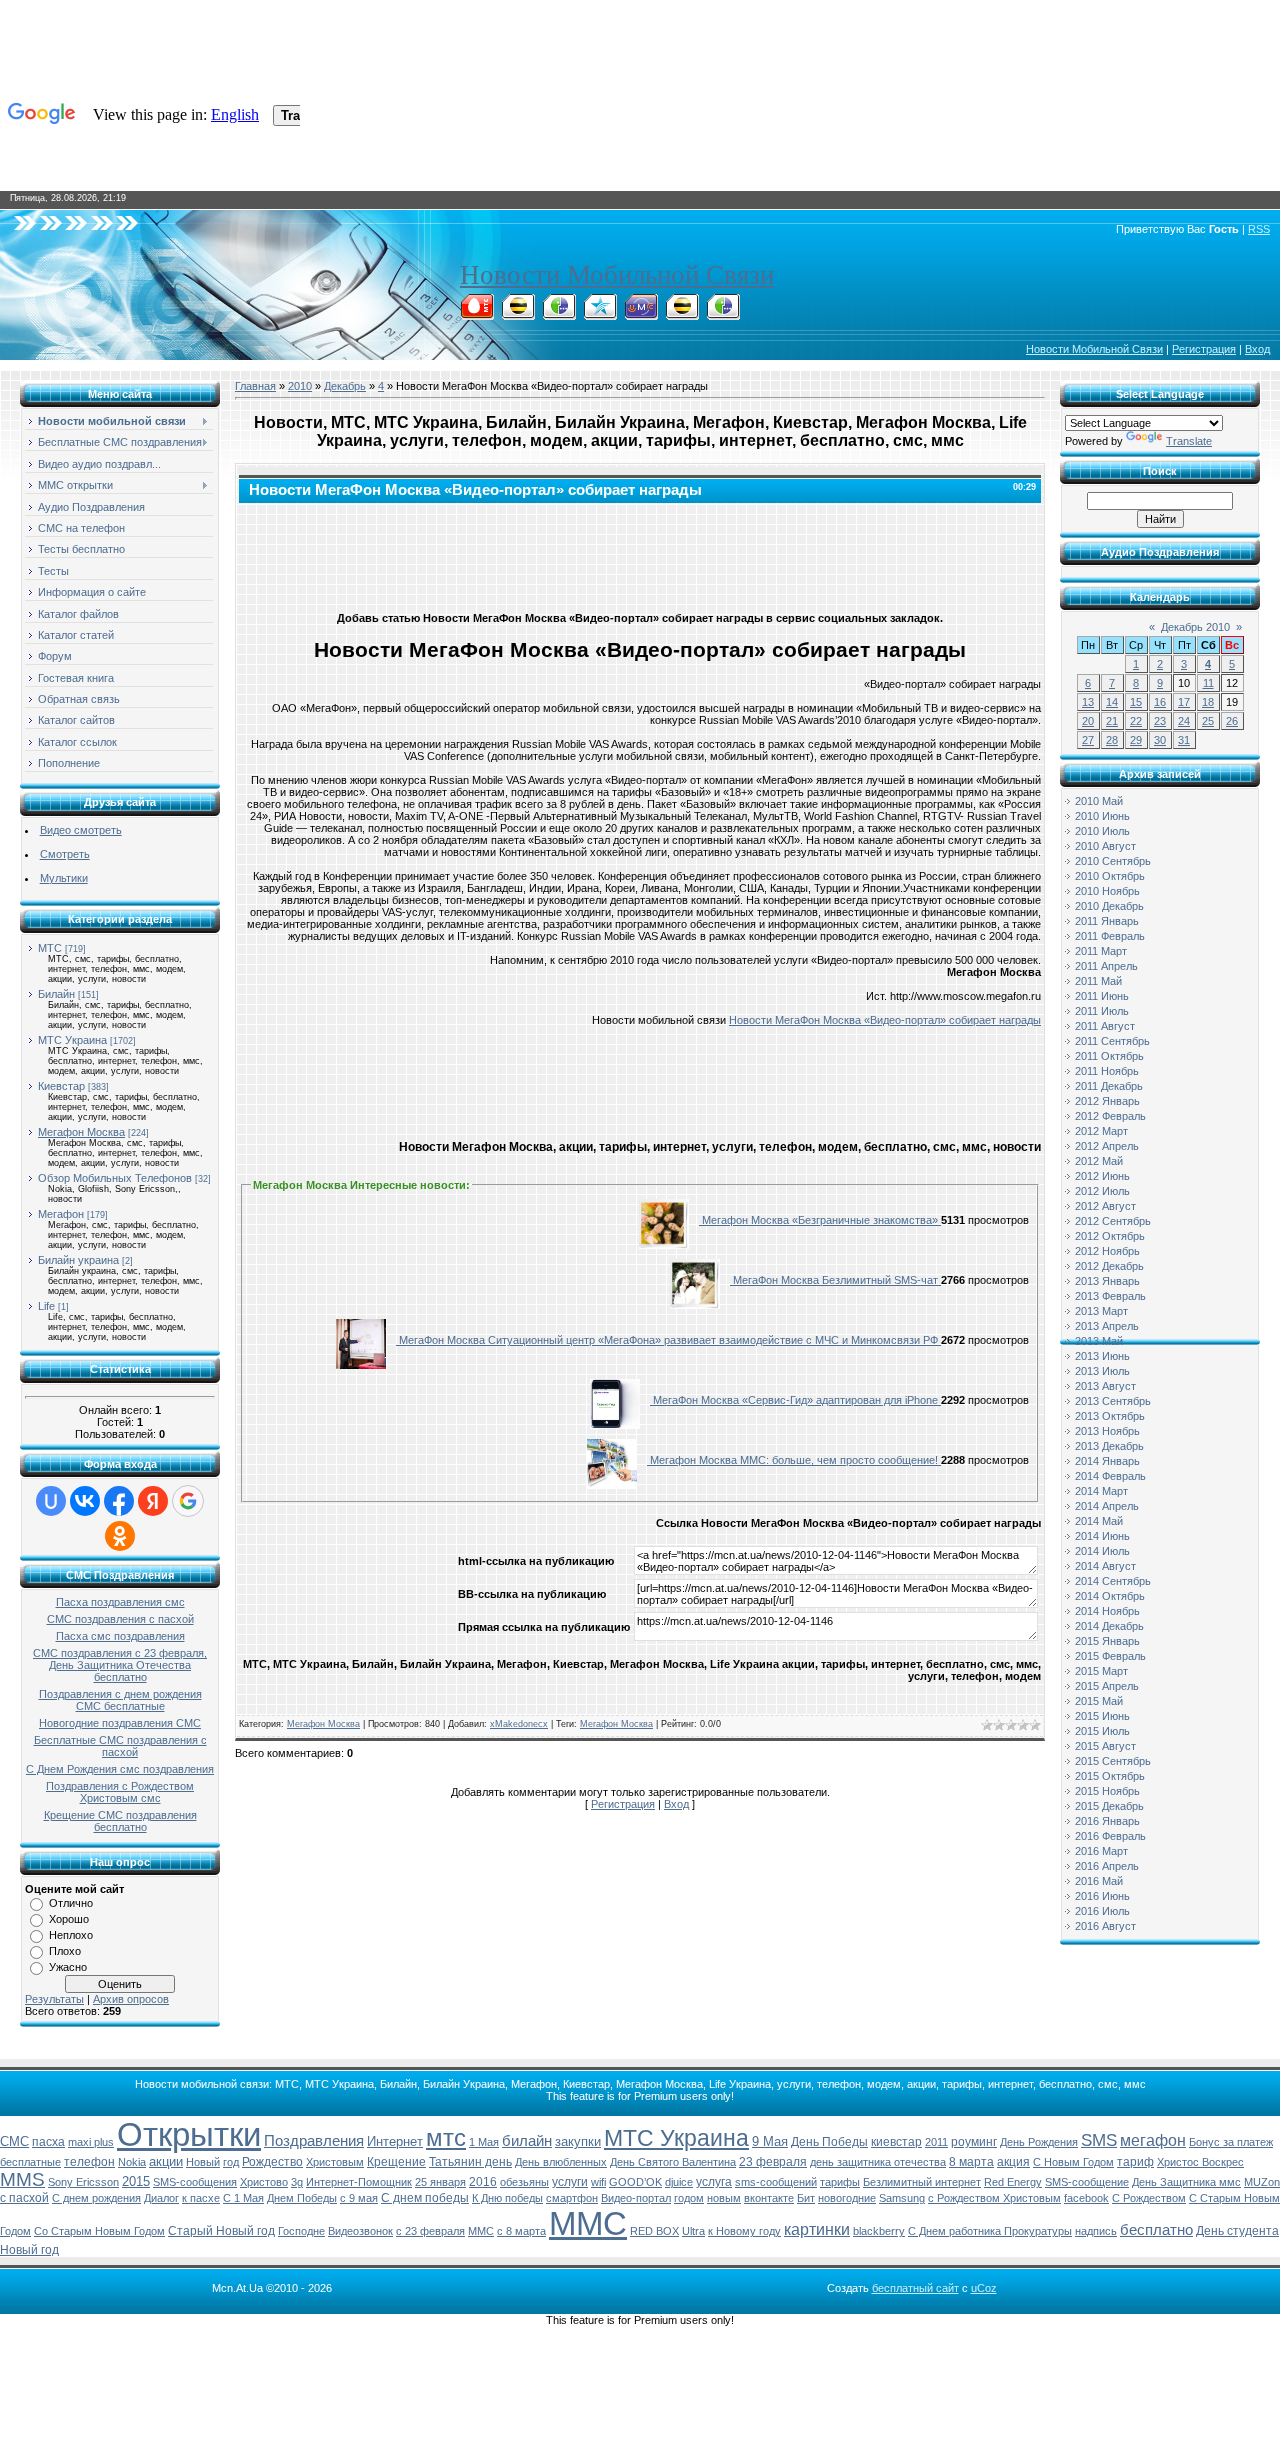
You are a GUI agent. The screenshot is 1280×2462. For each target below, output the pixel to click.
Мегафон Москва (81, 1132)
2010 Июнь (1102, 816)
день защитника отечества (878, 2162)
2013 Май (1099, 1341)
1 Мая (484, 2142)
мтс (446, 2137)
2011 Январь (1107, 921)
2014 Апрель (1107, 1506)
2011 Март (1101, 951)
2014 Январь (1107, 1461)
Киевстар (61, 1086)
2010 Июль (1102, 831)
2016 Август (1105, 1926)
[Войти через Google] (188, 1501)
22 (1136, 721)
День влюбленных (561, 2162)
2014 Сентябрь (1113, 1581)
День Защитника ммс (1186, 2182)
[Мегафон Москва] (723, 314)
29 (1136, 740)
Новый (203, 2162)
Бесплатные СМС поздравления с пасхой (120, 1746)
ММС (588, 2223)
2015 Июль (1102, 1731)
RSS (1259, 229)
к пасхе (201, 2198)
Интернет (395, 2141)
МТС (50, 948)
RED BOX (654, 2231)
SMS (1099, 2140)
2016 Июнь (1102, 1896)
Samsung (902, 2198)
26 (1232, 721)
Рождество (272, 2162)
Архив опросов (131, 1999)
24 (1184, 721)
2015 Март (1101, 1671)
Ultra (693, 2231)
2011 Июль (1102, 1011)
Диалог (161, 2198)
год (231, 2162)
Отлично (71, 1903)
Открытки (189, 2134)
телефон (89, 2162)
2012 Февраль (1110, 1116)
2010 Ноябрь (1107, 891)
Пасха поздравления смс (120, 1602)
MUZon (1262, 2182)
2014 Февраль (1110, 1476)
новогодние (847, 2198)
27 (1088, 740)
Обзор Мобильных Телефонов (115, 1178)
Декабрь (345, 386)
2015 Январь (1107, 1641)
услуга (714, 2182)
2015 (136, 2181)
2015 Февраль (1110, 1656)
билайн (527, 2141)
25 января (440, 2182)
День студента (1237, 2231)
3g (297, 2182)
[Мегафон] (559, 314)
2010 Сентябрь (1113, 861)
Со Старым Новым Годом (99, 2231)
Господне (301, 2231)
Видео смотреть (81, 830)
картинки (817, 2229)
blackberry (879, 2231)
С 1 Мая (243, 2198)
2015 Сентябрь (1113, 1761)
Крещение (396, 2162)
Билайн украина (78, 1260)
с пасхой (24, 2198)
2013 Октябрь (1110, 1416)
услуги (570, 2182)
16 (1160, 702)
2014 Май (1099, 1521)
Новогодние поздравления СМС (120, 1723)
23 (1160, 721)
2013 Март (1101, 1311)
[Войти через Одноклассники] (120, 1536)
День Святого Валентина (673, 2162)
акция (1013, 2162)
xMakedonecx (519, 1724)
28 (1112, 740)
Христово (264, 2182)
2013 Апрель (1107, 1326)
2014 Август (1105, 1566)
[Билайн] (518, 314)
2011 (936, 2142)
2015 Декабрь (1109, 1806)
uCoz (984, 2288)
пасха (48, 2142)
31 (1184, 740)
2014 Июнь (1102, 1536)
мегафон (1153, 2140)
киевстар (896, 2142)
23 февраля (773, 2162)
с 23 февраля (430, 2231)
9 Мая (770, 2141)
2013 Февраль (1110, 1296)
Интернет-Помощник (359, 2182)
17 (1184, 702)
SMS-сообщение (1087, 2182)
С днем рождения (96, 2198)
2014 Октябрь (1110, 1596)
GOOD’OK (635, 2182)
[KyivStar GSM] (600, 314)
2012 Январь (1107, 1101)
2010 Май (1099, 801)
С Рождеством (1149, 2198)
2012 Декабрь (1109, 1266)
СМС (14, 2141)
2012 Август (1105, 1206)
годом (689, 2198)
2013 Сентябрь (1113, 1401)
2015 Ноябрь (1107, 1791)
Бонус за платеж (1231, 2142)
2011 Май (1098, 981)
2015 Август (1105, 1746)
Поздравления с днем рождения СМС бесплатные (120, 1700)
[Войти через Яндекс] (153, 1501)
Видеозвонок (360, 2231)
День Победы (829, 2142)
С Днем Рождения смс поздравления (120, 1769)
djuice (679, 2182)
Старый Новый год (221, 2231)
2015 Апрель (1107, 1686)
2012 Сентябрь (1113, 1221)
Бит (806, 2198)
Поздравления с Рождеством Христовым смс (120, 1792)
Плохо (65, 1951)
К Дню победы (507, 2198)
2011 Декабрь (1109, 1086)
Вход (1257, 349)
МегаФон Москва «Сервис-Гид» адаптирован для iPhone (795, 1400)
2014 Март (1101, 1491)
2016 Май (1099, 1881)
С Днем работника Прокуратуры (990, 2231)
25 (1208, 721)
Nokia (132, 2162)
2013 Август (1105, 1386)
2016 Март (1101, 1851)
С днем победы (425, 2198)
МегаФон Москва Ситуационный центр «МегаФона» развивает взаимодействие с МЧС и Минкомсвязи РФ (668, 1340)
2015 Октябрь (1110, 1776)
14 (1112, 702)
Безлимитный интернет (922, 2182)
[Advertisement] (640, 553)
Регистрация (1204, 349)
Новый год (29, 2250)
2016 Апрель (1107, 1866)
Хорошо (69, 1919)
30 (1160, 740)
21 (1112, 721)
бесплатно (1156, 2230)
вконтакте (769, 2198)
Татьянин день (470, 2162)
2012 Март (1101, 1131)
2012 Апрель (1107, 1146)
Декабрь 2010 (1195, 627)
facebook (1086, 2198)
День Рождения (1039, 2142)
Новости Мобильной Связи (617, 275)
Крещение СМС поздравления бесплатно (120, 1821)
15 (1136, 702)
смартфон (572, 2198)
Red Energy (1013, 2182)
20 (1088, 721)
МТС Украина (72, 1040)
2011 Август (1105, 1026)
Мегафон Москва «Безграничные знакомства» (820, 1220)
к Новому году (744, 2231)
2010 (300, 386)
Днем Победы (302, 2198)
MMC (481, 2231)
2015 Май (1099, 1701)
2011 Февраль (1110, 936)
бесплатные (30, 2162)
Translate (1189, 441)
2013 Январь (1107, 1281)
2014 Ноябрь (1107, 1611)
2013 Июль (1102, 1371)
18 (1208, 702)
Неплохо (71, 1935)
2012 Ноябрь (1107, 1251)
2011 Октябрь (1109, 1056)
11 (1208, 683)
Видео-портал (636, 2198)
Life (46, 1306)
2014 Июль (1102, 1551)
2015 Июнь (1102, 1716)
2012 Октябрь (1110, 1236)
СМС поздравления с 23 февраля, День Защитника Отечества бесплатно (120, 1665)
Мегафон (61, 1214)
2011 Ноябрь (1107, 1071)
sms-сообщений (776, 2182)
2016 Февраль (1110, 1836)
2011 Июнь (1102, 996)
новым (724, 2198)
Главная (255, 386)
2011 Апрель (1106, 966)
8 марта (971, 2162)
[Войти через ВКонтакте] (85, 1501)
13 (1088, 702)
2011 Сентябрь (1112, 1041)
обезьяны (524, 2182)
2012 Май (1099, 1161)
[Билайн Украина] (682, 314)
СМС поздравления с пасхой (120, 1619)
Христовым (335, 2162)
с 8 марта (521, 2231)
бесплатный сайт (915, 2288)
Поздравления (314, 2141)
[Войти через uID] (51, 1501)
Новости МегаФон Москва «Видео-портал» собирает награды (885, 1020)
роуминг (974, 2142)
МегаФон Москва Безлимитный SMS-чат (835, 1280)
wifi (598, 2182)
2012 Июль (1102, 1191)
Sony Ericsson (83, 2182)
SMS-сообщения (195, 2182)
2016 (483, 2182)
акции (166, 2161)
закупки (578, 2141)
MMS (22, 2179)
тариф (1135, 2162)
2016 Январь (1107, 1821)
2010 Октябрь (1110, 876)
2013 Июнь (1102, 1356)
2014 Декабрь (1109, 1626)
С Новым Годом (1073, 2162)
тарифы (840, 2182)
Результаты (54, 1999)
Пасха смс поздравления (120, 1636)
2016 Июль (1102, 1911)
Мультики (64, 878)
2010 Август (1105, 846)
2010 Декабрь (1109, 906)
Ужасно (68, 1967)
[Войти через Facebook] (119, 1501)
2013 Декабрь (1109, 1446)
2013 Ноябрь (1107, 1431)
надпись (1096, 2231)
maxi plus (91, 2142)
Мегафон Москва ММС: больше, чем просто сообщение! (794, 1460)
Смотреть (65, 854)
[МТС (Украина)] (641, 314)
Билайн (56, 994)
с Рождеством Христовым (994, 2198)
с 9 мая (359, 2198)
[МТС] (477, 314)
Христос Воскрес (1200, 2162)
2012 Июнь (1102, 1176)
